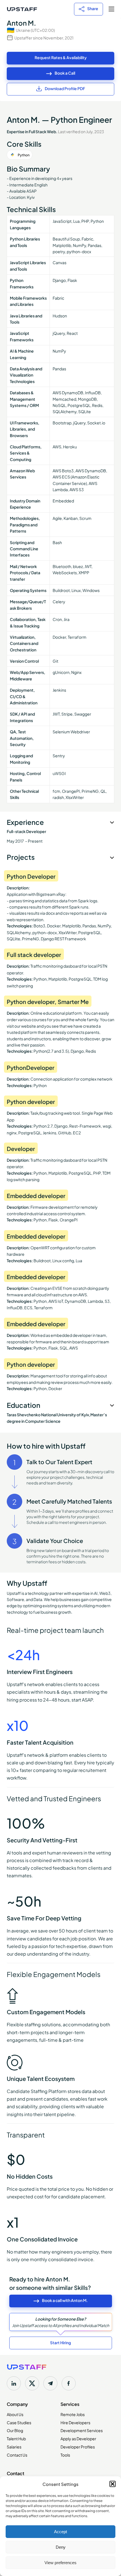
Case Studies (19, 2422)
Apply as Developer (78, 2438)
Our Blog (15, 2430)
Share (93, 8)
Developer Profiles (78, 2446)
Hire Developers (75, 2422)
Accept (60, 2532)
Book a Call (65, 73)
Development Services (82, 2430)
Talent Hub (16, 2438)
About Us (15, 2414)
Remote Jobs (73, 2414)
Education (23, 1405)
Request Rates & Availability (61, 57)
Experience (25, 822)
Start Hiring (60, 2342)
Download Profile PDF (65, 88)
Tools (65, 2455)
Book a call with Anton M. (65, 2300)
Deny (61, 2547)
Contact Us (17, 2455)
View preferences (60, 2563)
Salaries (14, 2446)
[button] (113, 2484)
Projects (21, 857)
